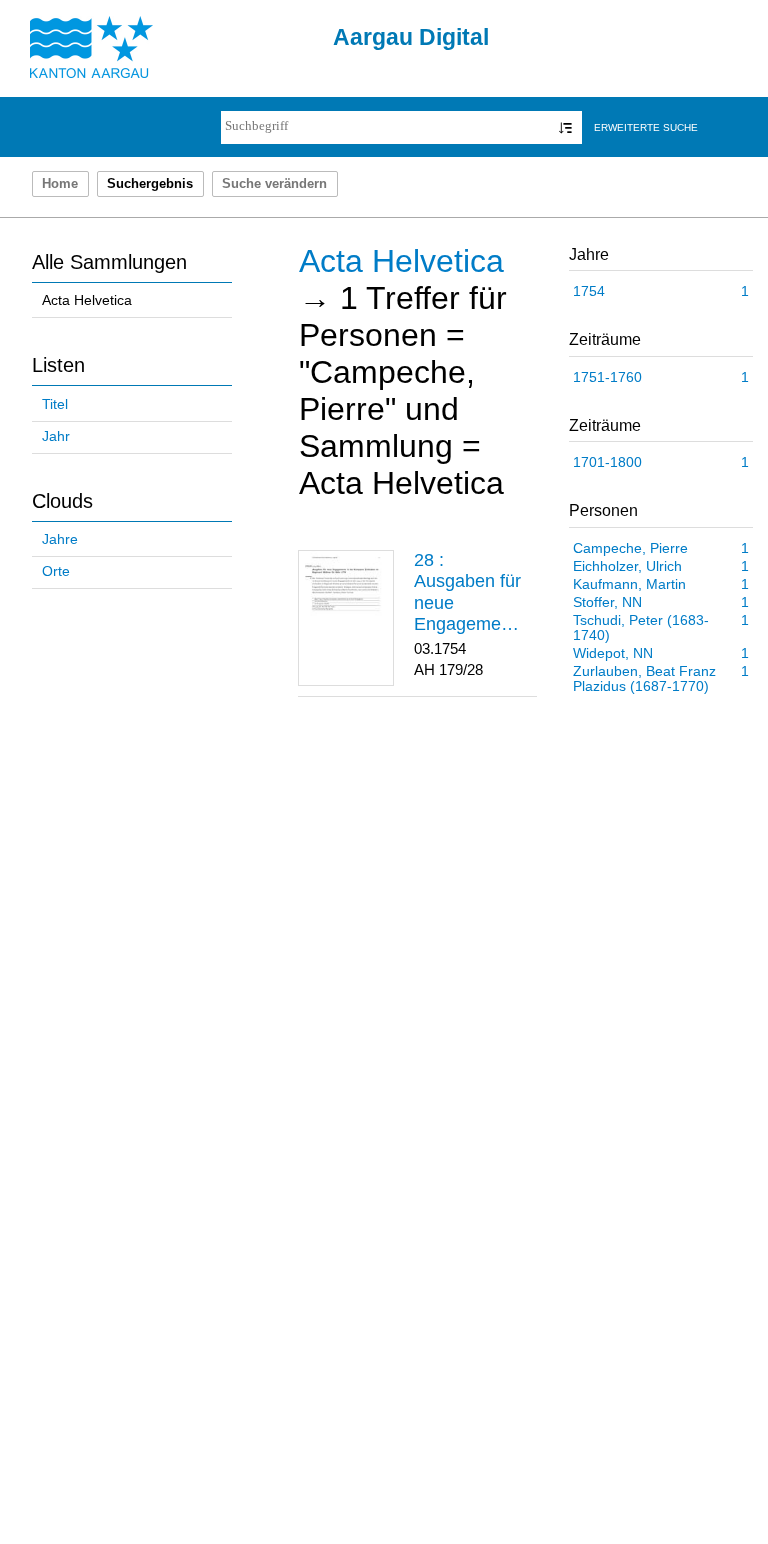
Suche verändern (274, 184)
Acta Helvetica (87, 300)
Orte (56, 571)
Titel (55, 404)
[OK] (565, 127)
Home (60, 184)
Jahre (60, 539)
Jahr (56, 436)
